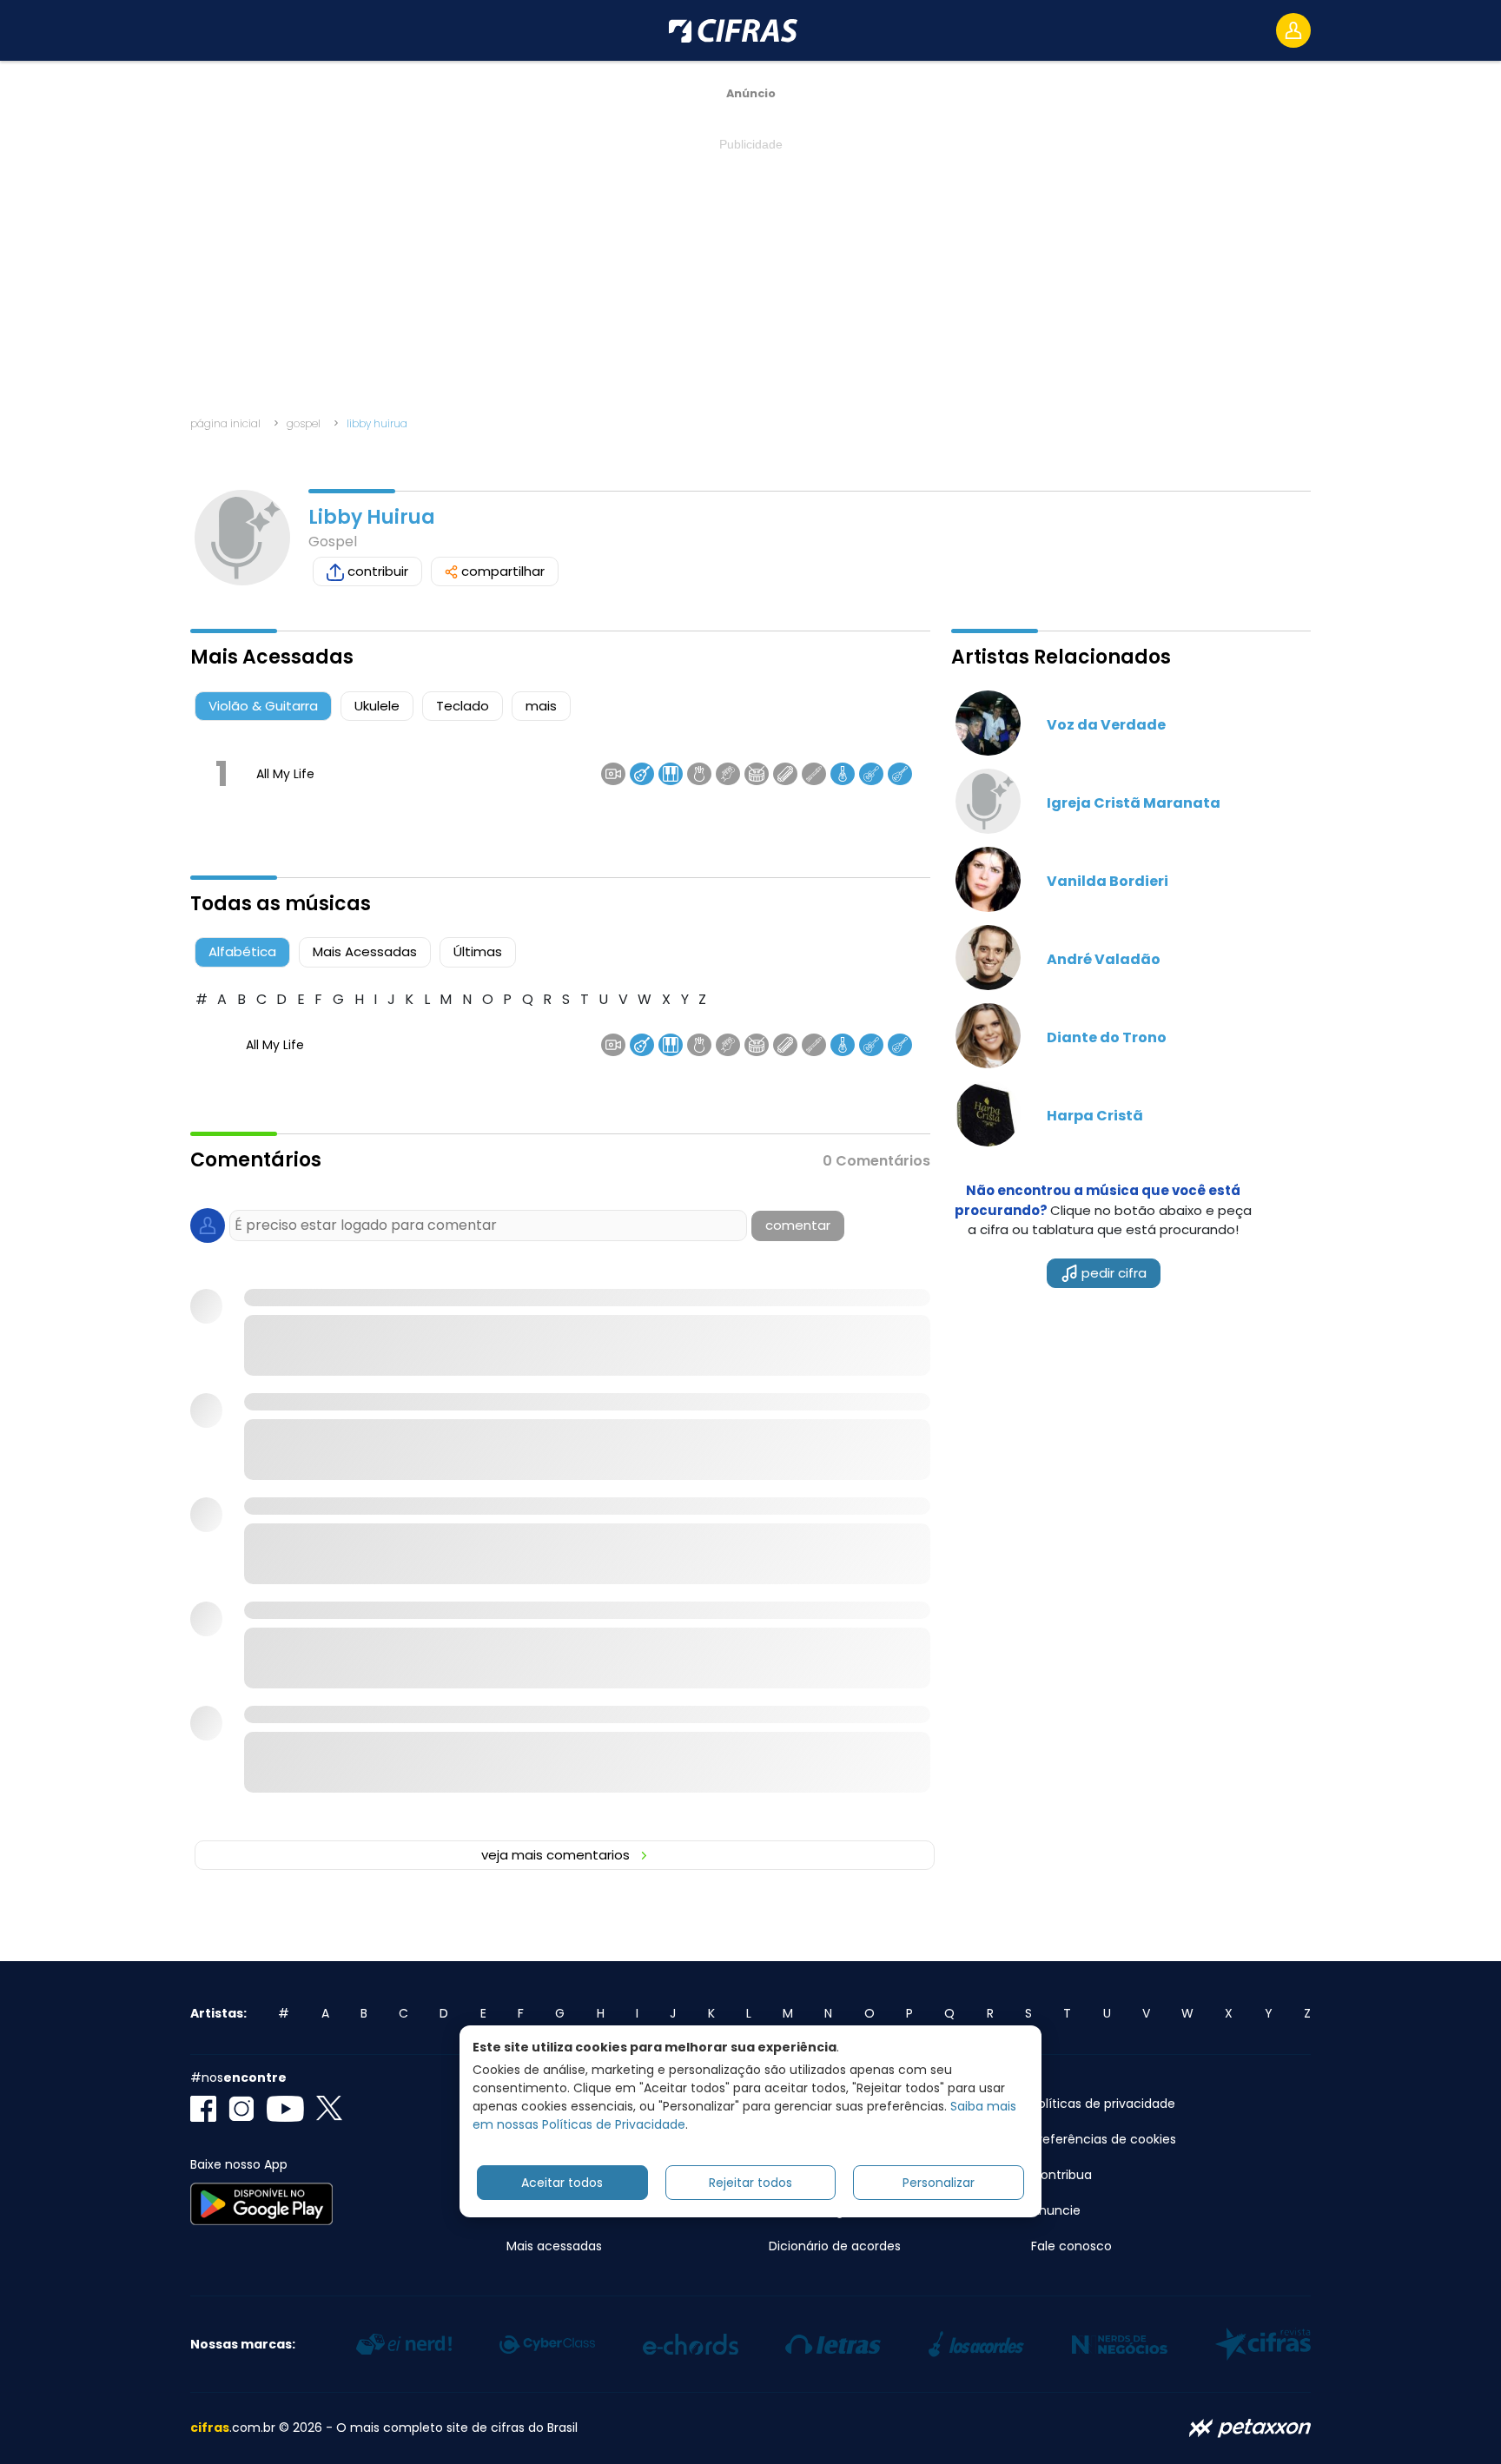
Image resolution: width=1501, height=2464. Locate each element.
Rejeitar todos (750, 2183)
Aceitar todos (562, 2183)
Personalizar (939, 2183)
